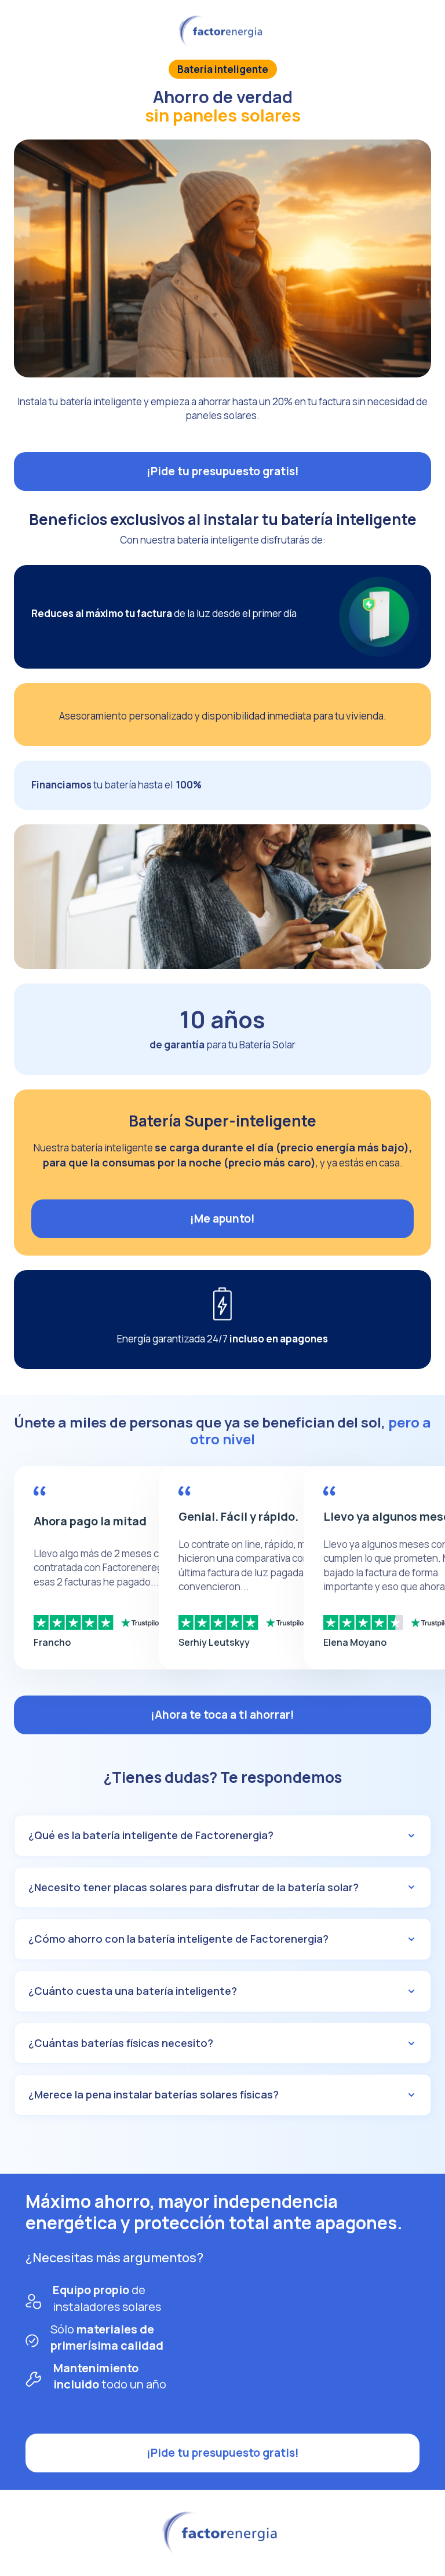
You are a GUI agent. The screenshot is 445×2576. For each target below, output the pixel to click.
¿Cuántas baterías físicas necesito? (121, 2043)
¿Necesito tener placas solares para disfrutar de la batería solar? (194, 1887)
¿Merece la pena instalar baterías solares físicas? (154, 2094)
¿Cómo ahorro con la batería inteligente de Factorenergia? (178, 1939)
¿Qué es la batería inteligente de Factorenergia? (151, 1835)
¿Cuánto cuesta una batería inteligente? (133, 1991)
